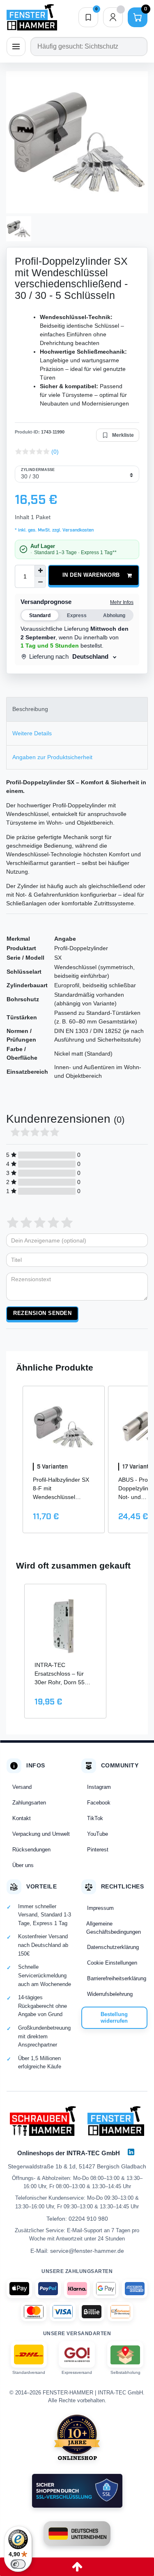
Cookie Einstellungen (112, 1963)
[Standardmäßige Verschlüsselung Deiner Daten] (77, 2491)
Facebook (99, 1803)
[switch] (18, 2564)
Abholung (114, 615)
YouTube (98, 1834)
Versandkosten (77, 530)
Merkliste (123, 435)
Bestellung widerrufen (114, 2018)
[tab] (77, 709)
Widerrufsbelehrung (110, 1994)
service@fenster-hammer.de (87, 2251)
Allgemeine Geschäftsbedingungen (114, 1928)
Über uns (23, 1865)
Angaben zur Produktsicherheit (52, 757)
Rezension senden (42, 1313)
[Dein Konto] (113, 17)
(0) (55, 452)
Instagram (99, 1787)
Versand (22, 1787)
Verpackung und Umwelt (41, 1834)
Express (77, 615)
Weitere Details (32, 733)
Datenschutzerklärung (113, 1947)
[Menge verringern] (40, 582)
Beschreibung (30, 709)
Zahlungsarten (29, 1803)
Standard (40, 615)
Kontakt (22, 1818)
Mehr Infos (122, 602)
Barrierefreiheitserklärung (117, 1978)
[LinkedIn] (131, 2152)
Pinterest (98, 1850)
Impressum (100, 1908)
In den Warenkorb (91, 575)
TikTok (95, 1818)
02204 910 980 (88, 2219)
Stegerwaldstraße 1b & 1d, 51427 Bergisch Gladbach (77, 2166)
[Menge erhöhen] (40, 571)
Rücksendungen (31, 1850)
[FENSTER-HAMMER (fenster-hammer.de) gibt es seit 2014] (77, 2437)
